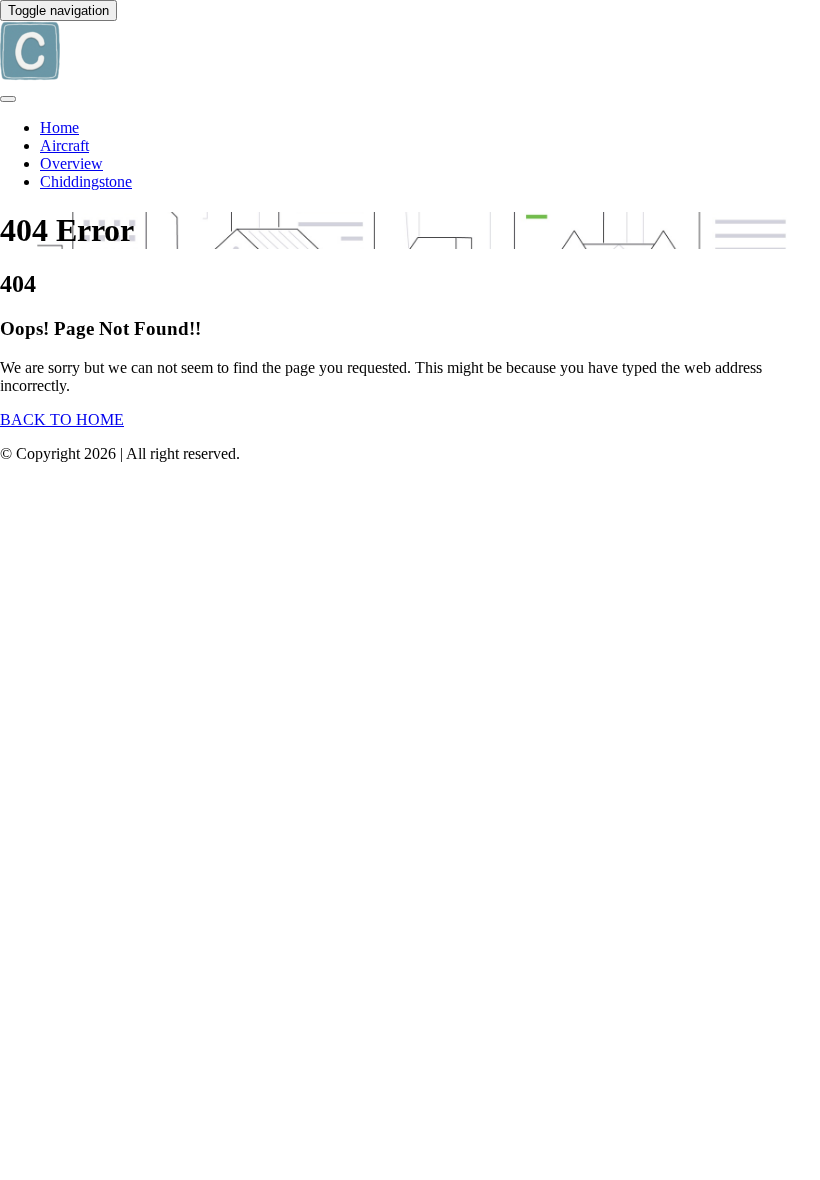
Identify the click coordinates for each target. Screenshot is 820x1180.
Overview (71, 163)
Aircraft (64, 145)
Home (59, 127)
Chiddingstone (86, 181)
